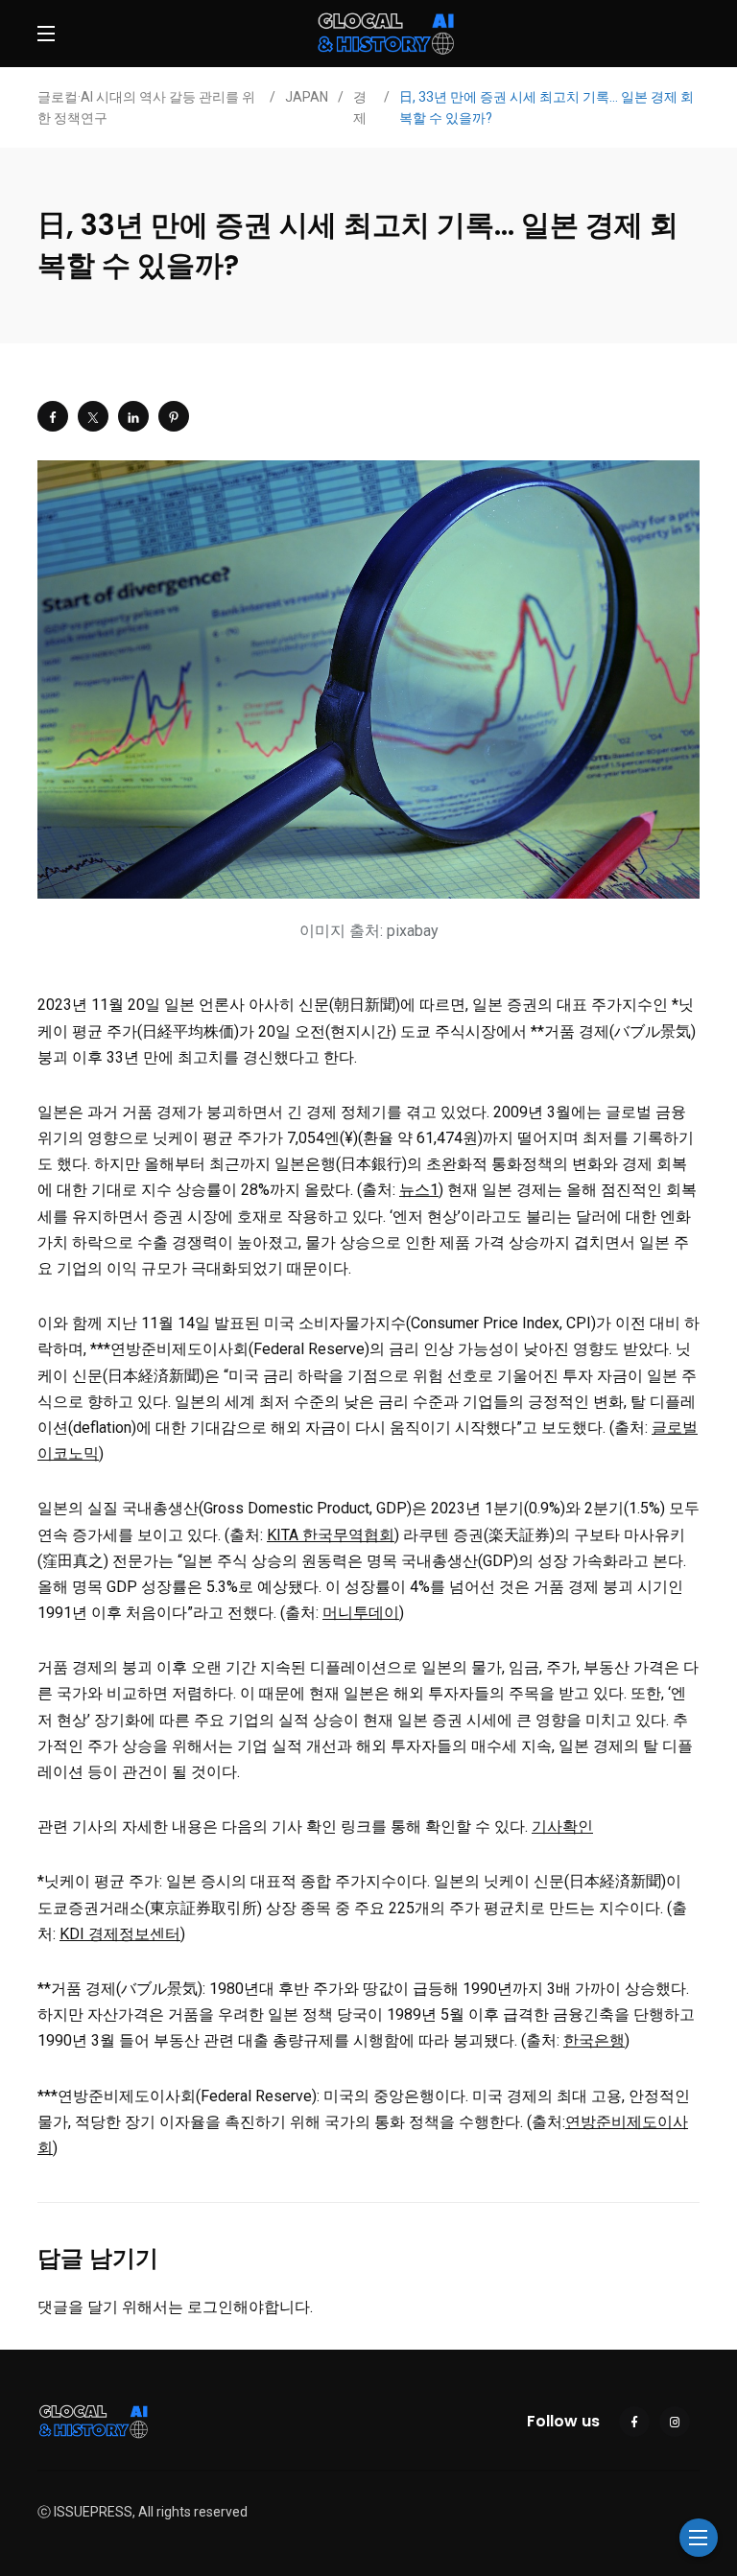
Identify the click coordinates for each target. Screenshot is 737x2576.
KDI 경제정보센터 (120, 1934)
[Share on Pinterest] (174, 416)
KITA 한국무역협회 (331, 1535)
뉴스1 (419, 1190)
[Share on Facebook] (53, 416)
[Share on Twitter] (93, 416)
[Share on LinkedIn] (133, 416)
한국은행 (594, 2040)
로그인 (210, 2307)
